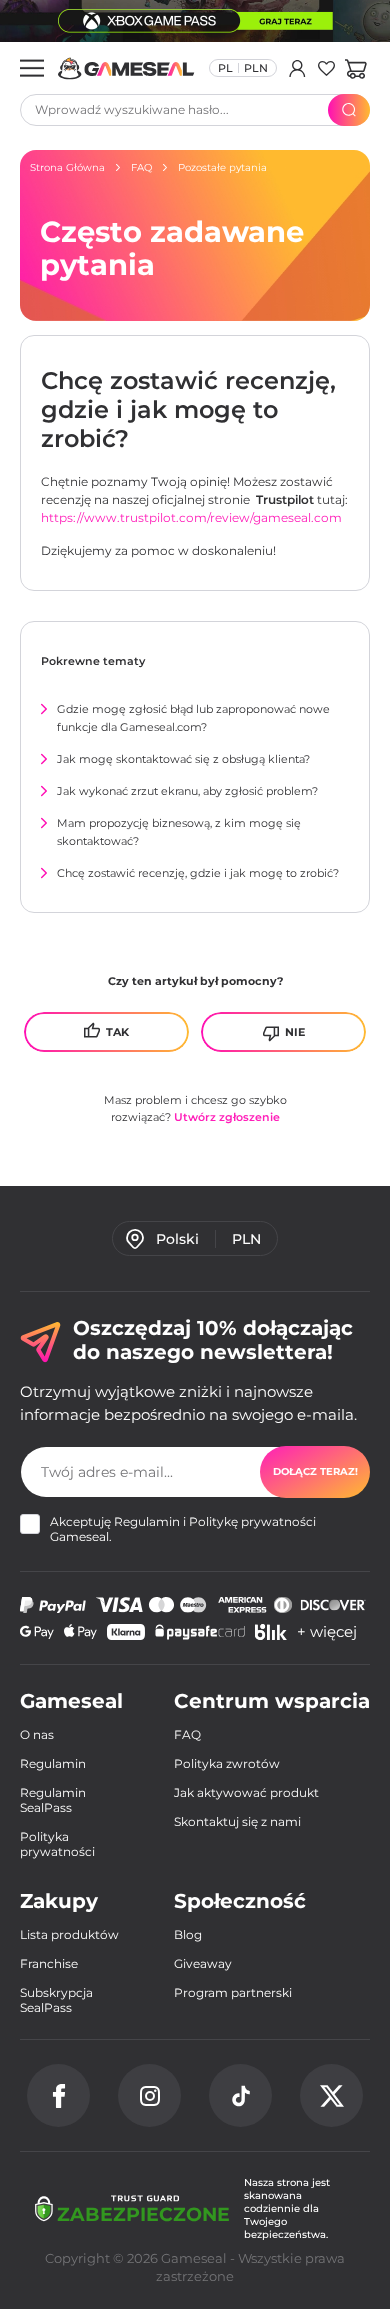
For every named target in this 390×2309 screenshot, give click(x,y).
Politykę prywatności (252, 1521)
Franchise (49, 1963)
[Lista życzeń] (326, 68)
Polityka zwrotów (227, 1763)
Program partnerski (233, 1992)
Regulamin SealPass (53, 1800)
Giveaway (203, 1963)
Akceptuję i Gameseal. (183, 1529)
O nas (37, 1734)
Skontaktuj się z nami (237, 1821)
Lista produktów (69, 1934)
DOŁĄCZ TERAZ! (315, 1471)
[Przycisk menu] (32, 68)
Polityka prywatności (57, 1844)
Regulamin (147, 1521)
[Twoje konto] (297, 68)
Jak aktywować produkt (246, 1792)
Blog (188, 1934)
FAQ (187, 1734)
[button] (355, 68)
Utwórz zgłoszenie (227, 1117)
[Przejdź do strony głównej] (126, 68)
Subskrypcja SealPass (56, 2000)
